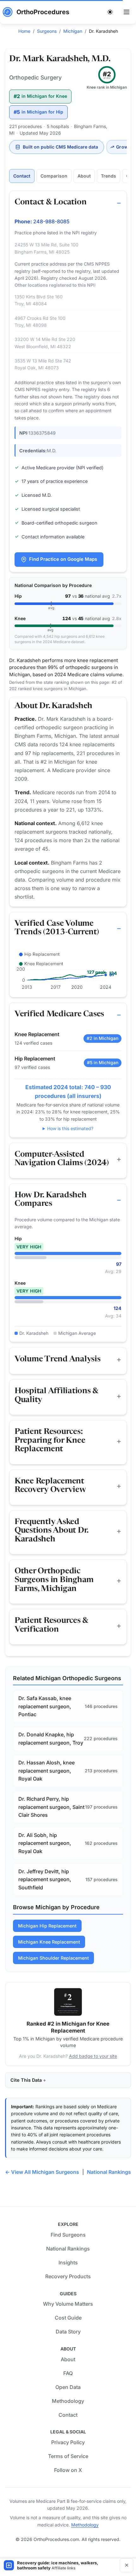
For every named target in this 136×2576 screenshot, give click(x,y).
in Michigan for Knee (40, 96)
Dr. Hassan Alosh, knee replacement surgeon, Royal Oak (46, 1771)
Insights (68, 2262)
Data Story (68, 2332)
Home (24, 31)
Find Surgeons (68, 2235)
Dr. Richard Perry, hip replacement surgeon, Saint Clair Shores (51, 1807)
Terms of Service (68, 2456)
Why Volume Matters (68, 2304)
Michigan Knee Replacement (49, 1942)
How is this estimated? (70, 1128)
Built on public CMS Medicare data (60, 147)
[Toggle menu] (127, 12)
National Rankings (109, 2172)
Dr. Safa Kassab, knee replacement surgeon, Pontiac (45, 1706)
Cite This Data (26, 2080)
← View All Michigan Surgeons (42, 2172)
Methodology (68, 2401)
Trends (108, 176)
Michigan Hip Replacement (47, 1926)
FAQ (68, 2373)
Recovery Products (68, 2276)
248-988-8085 (51, 221)
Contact (22, 176)
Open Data (68, 2387)
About (84, 176)
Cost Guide (68, 2318)
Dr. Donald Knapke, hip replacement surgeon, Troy (51, 1739)
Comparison (54, 176)
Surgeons (47, 31)
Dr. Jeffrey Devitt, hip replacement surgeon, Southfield (45, 1879)
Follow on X (68, 2470)
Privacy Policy (68, 2442)
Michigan (73, 31)
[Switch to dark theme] (110, 12)
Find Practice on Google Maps (63, 559)
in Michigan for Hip (38, 112)
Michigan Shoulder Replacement (53, 1958)
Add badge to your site (93, 2056)
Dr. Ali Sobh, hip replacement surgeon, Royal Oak (45, 1843)
